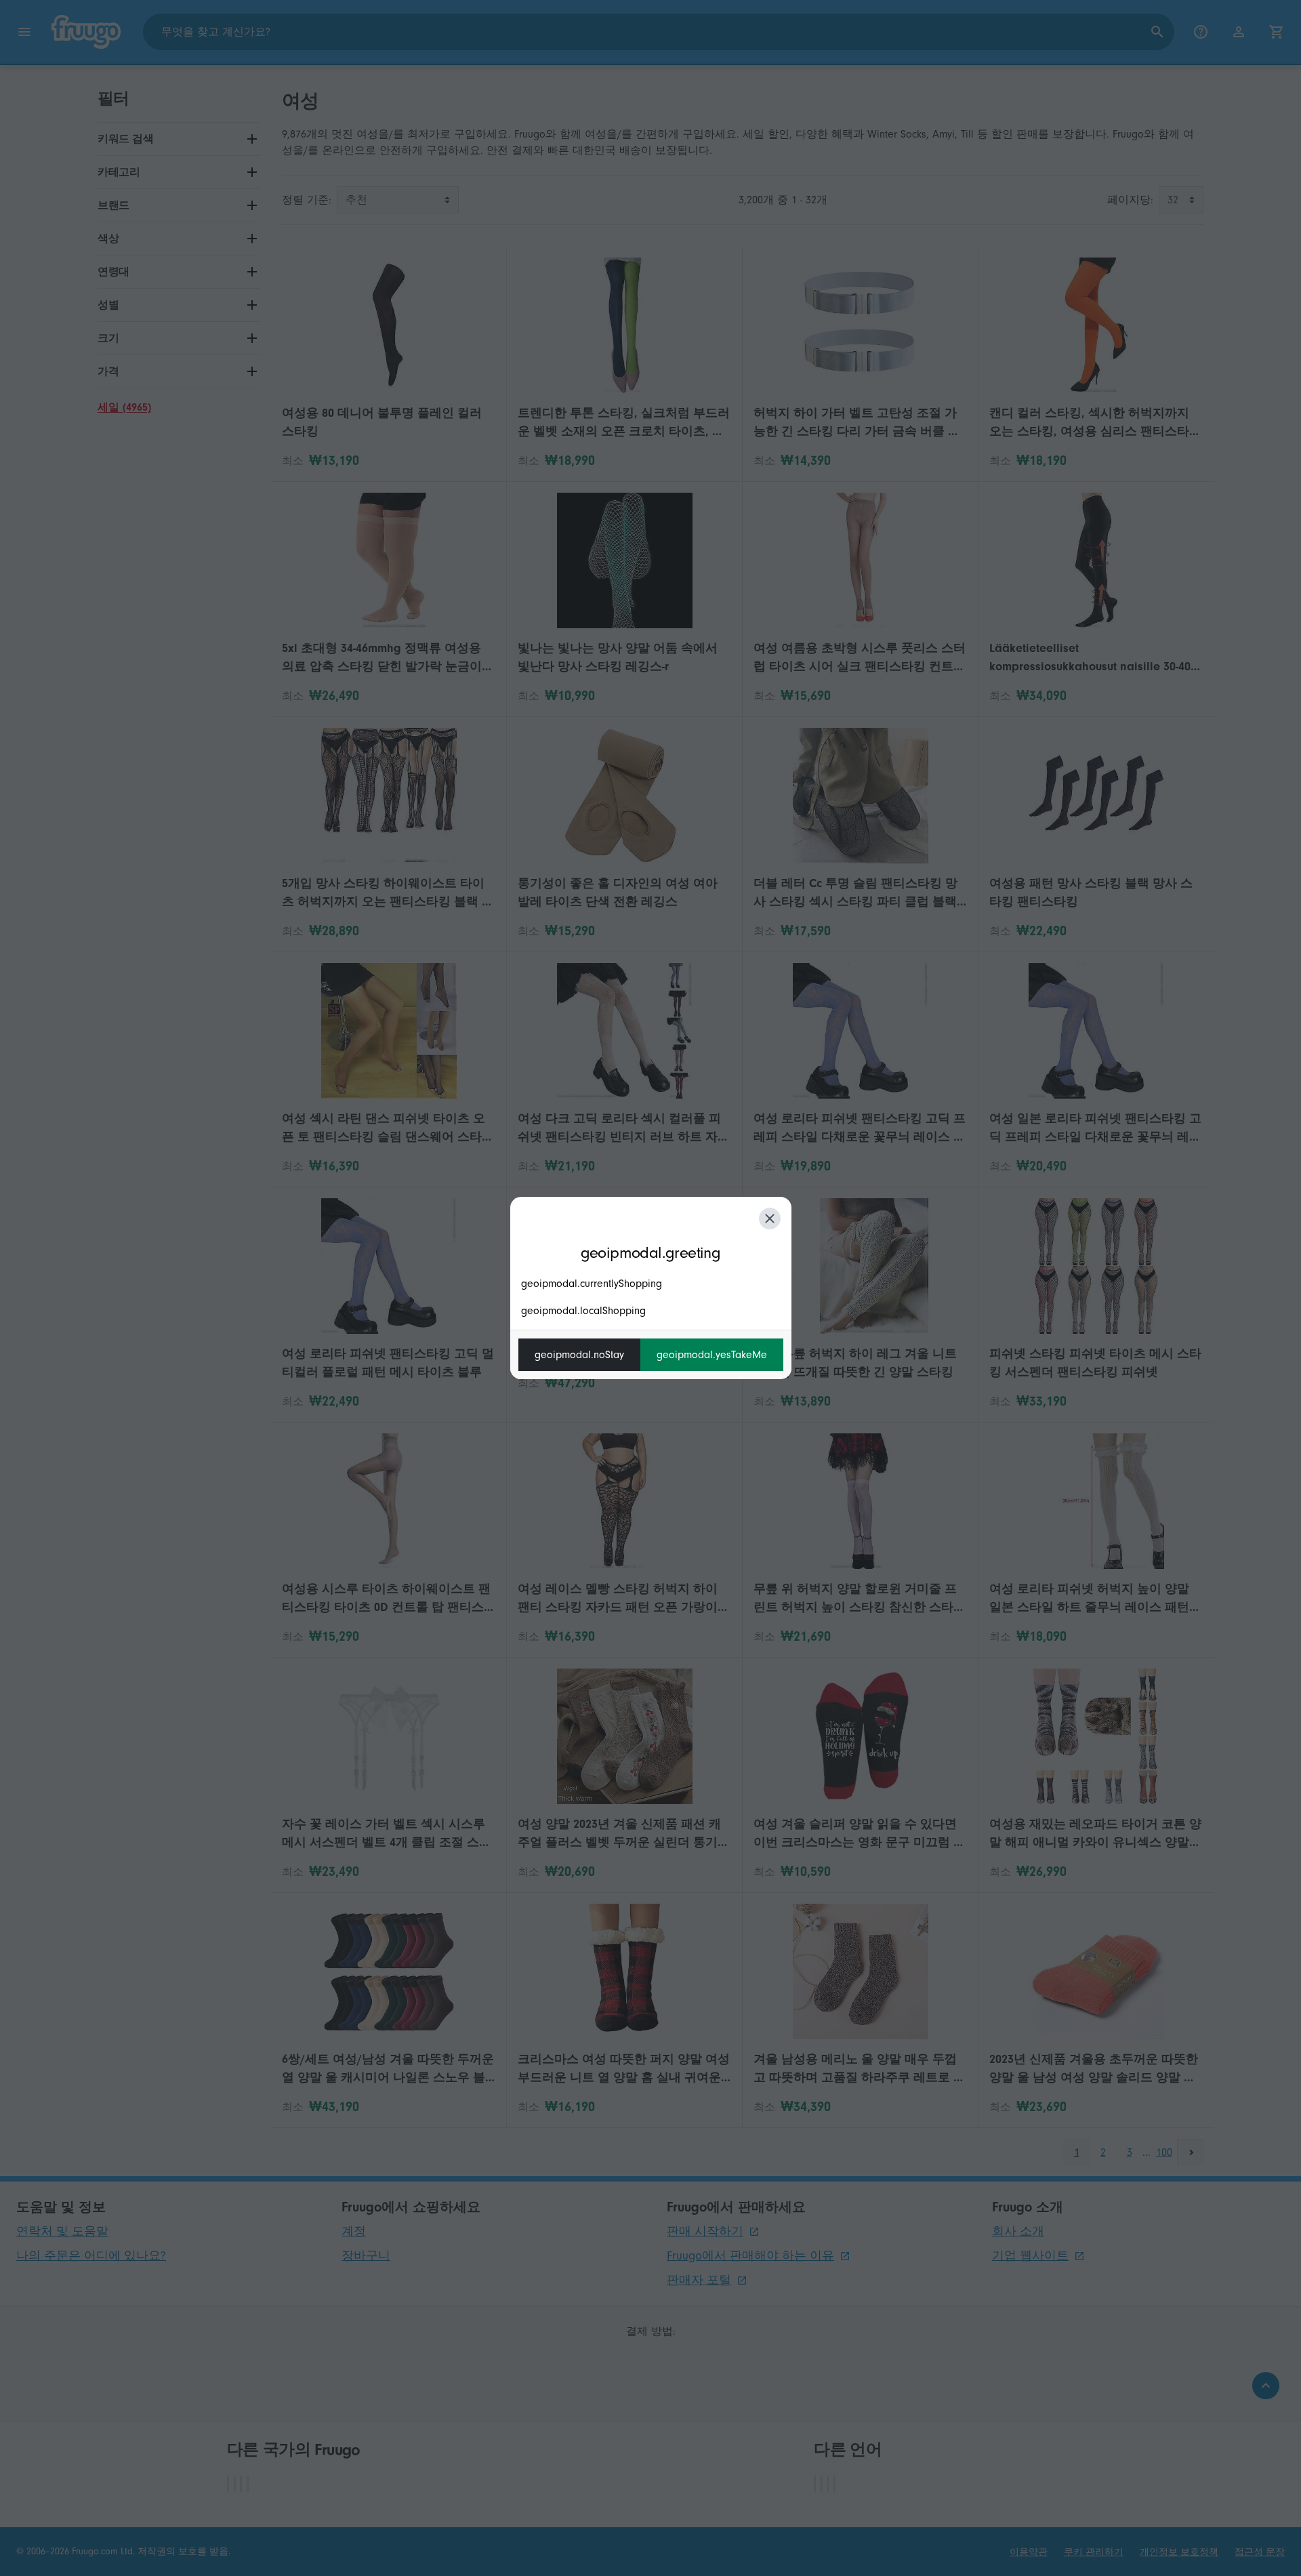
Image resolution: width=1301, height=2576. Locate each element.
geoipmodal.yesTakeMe (712, 1355)
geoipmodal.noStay (579, 1355)
